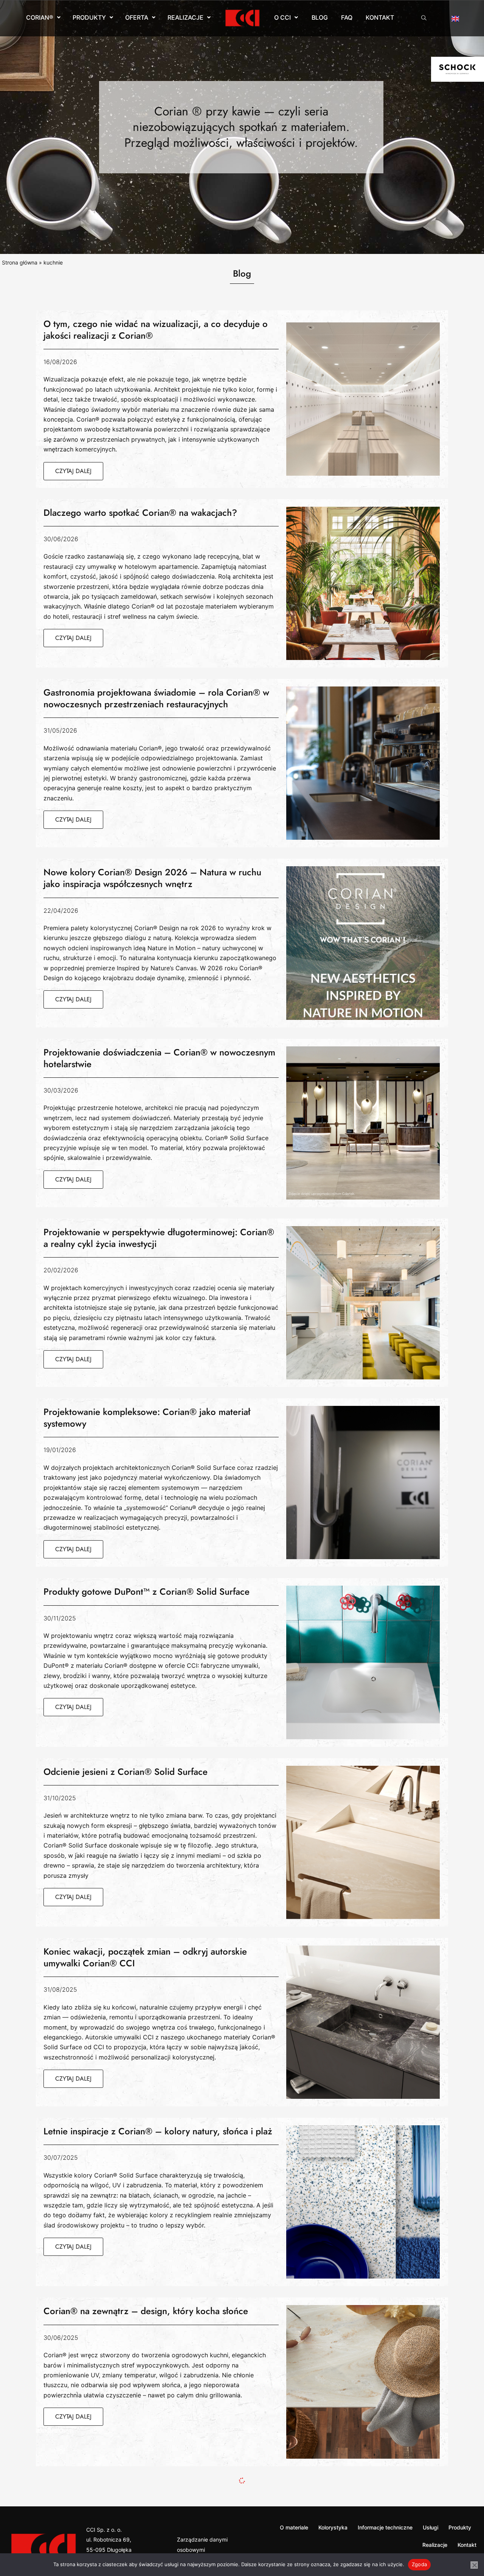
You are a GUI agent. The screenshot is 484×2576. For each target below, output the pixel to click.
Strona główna (20, 262)
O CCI (282, 17)
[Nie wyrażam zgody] (474, 2565)
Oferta (137, 17)
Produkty (89, 17)
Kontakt (380, 17)
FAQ (347, 17)
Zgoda (419, 2564)
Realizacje (185, 17)
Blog (320, 17)
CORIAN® (40, 17)
